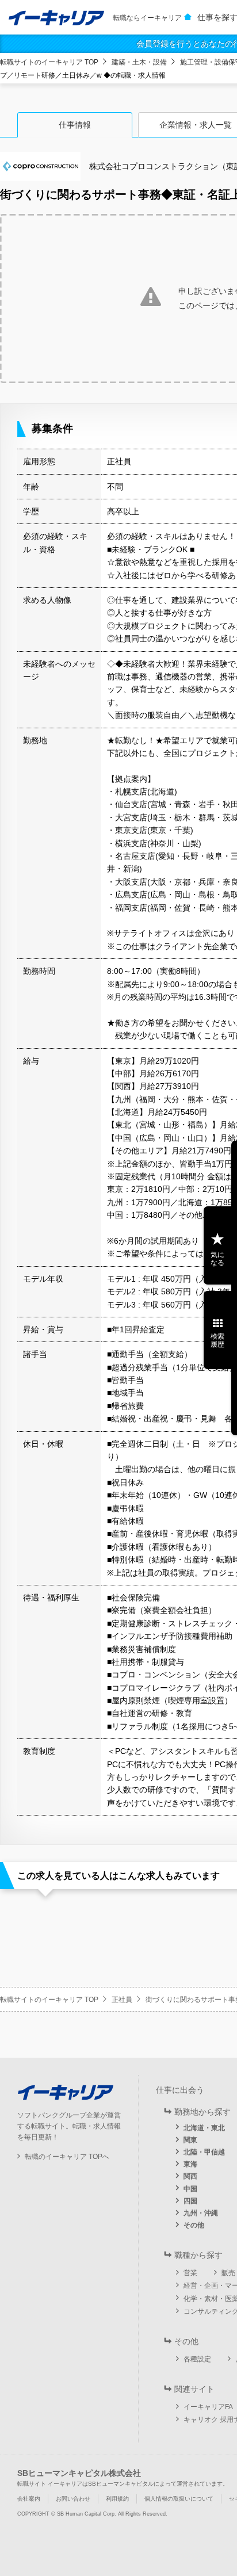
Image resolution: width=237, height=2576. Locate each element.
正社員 (122, 2000)
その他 (194, 2225)
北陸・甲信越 (204, 2152)
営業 (190, 2273)
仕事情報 (75, 125)
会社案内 (29, 2499)
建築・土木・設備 (139, 62)
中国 (190, 2189)
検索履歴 (217, 1340)
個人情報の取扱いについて (179, 2499)
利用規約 (117, 2499)
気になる (217, 1259)
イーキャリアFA (208, 2407)
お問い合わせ (73, 2499)
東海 (190, 2164)
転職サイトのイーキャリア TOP (49, 62)
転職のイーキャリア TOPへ (67, 2157)
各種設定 (197, 2359)
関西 (190, 2176)
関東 (190, 2140)
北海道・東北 (204, 2128)
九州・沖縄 (201, 2213)
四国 (190, 2201)
